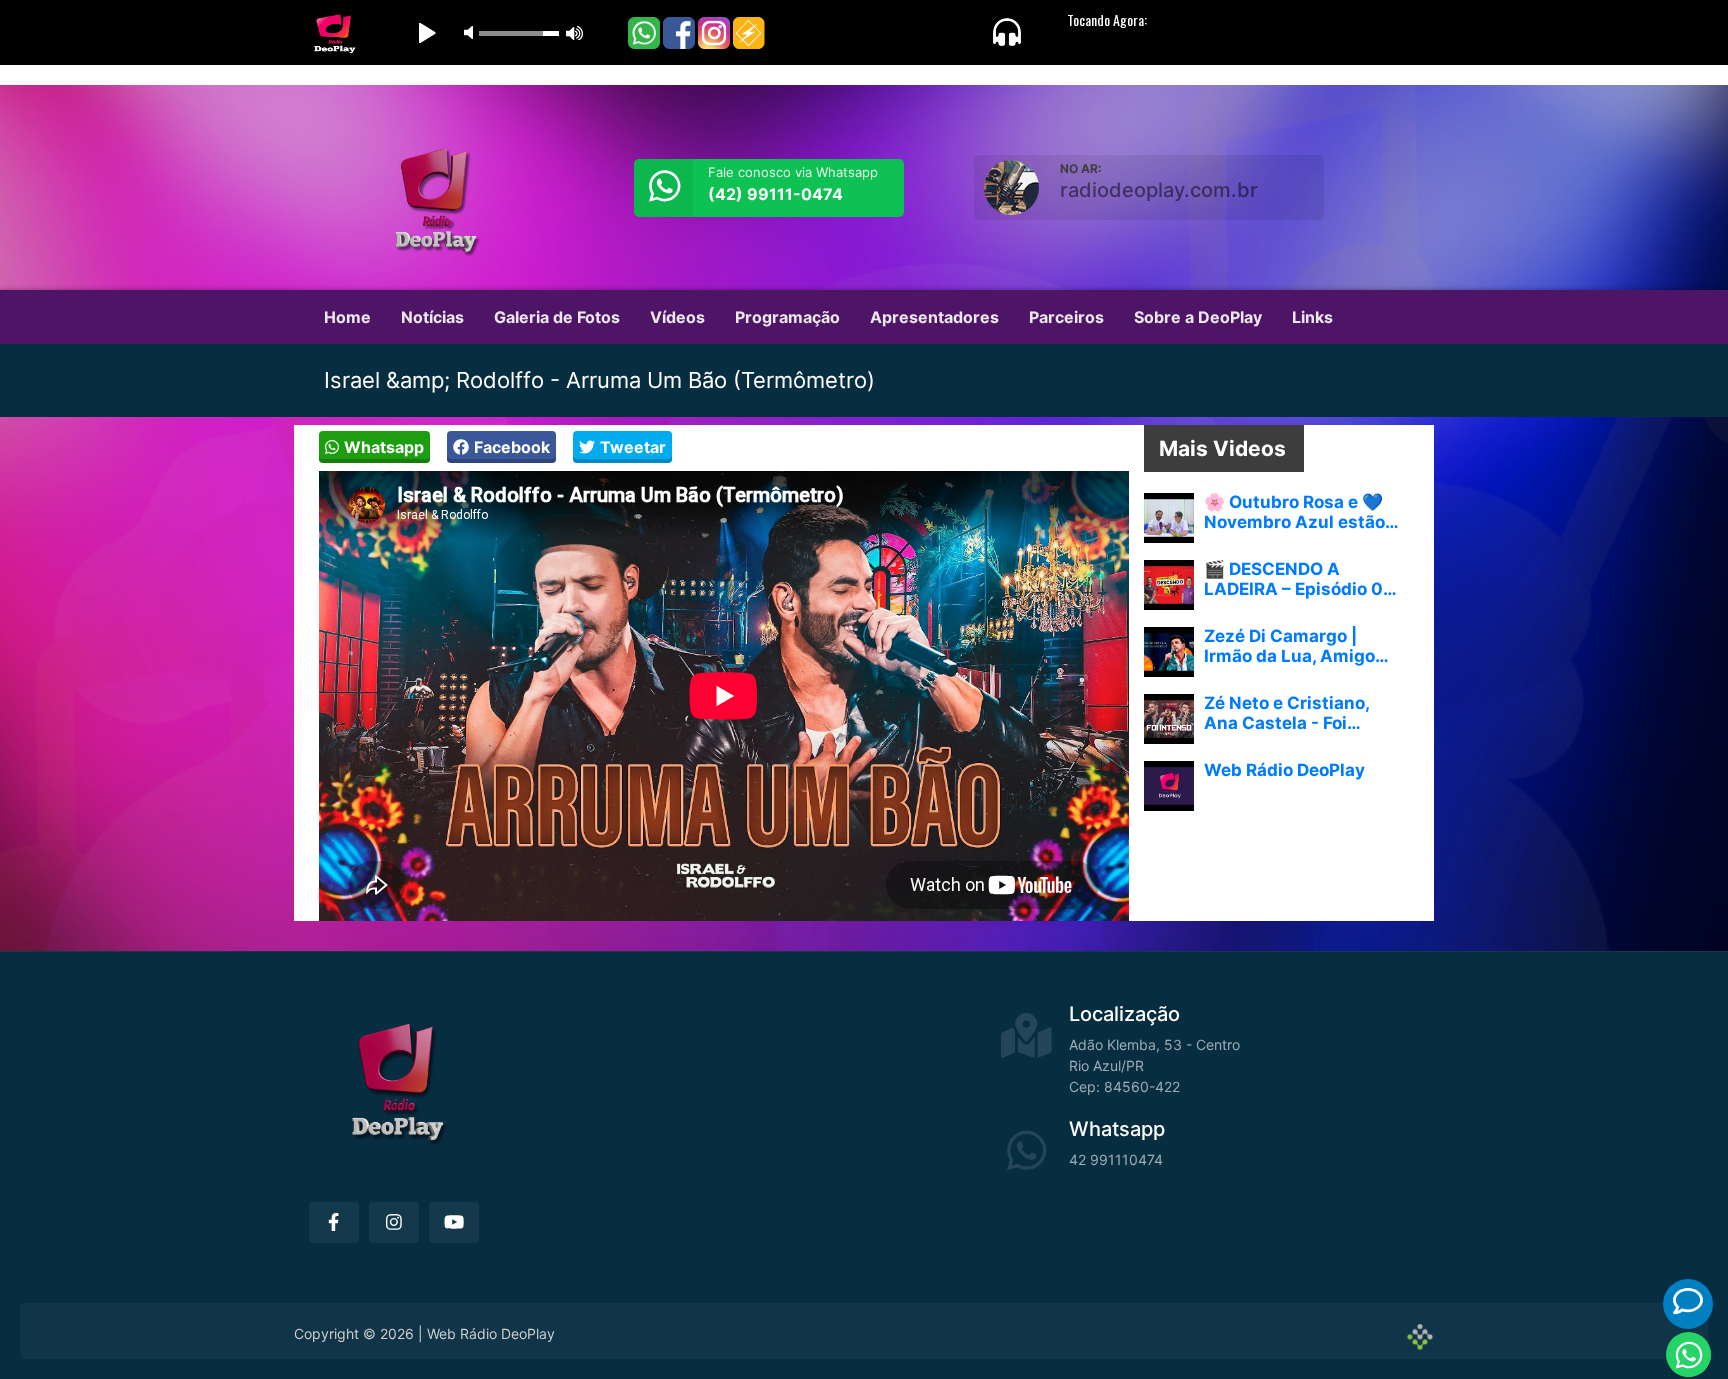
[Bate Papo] (1688, 1301)
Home (347, 317)
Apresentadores (934, 317)
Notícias (432, 317)
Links (1312, 317)
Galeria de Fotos (557, 317)
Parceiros (1066, 317)
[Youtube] (454, 1222)
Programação (787, 317)
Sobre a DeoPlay (1198, 317)
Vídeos (677, 317)
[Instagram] (394, 1222)
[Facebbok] (334, 1222)
